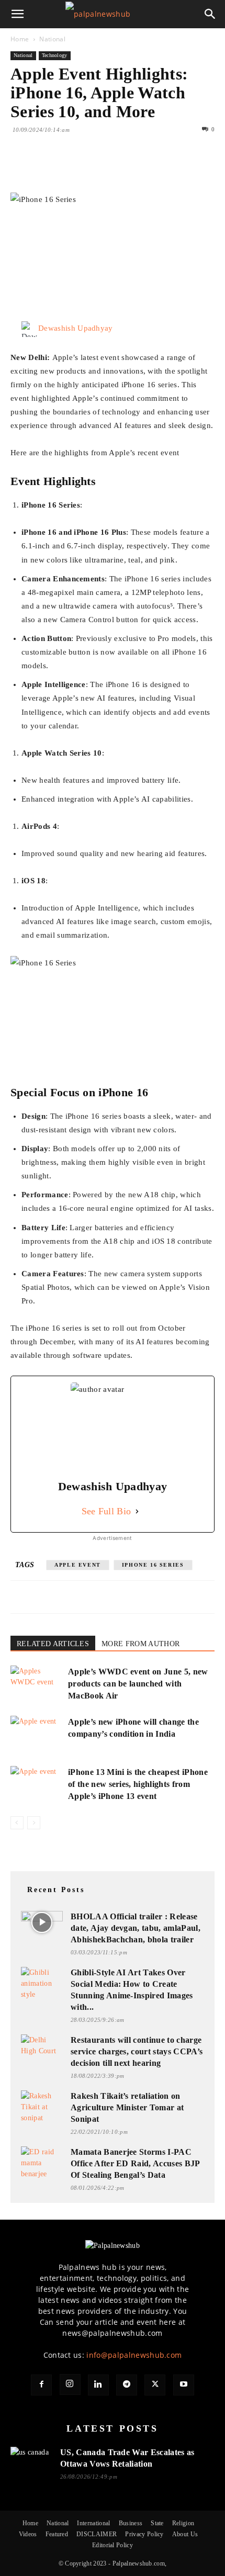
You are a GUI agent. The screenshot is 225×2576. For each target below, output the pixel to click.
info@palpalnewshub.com (134, 2355)
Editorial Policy (113, 2545)
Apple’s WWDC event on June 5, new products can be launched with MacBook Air (138, 1684)
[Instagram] (70, 2384)
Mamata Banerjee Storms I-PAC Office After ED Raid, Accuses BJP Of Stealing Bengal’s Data (135, 2163)
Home (20, 39)
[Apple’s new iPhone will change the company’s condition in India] (37, 1734)
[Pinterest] (69, 168)
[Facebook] (21, 168)
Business (131, 2523)
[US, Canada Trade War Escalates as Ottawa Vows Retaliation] (31, 2459)
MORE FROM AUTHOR (140, 1644)
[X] (45, 168)
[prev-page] (17, 1823)
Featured (57, 2534)
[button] (18, 14)
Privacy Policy (144, 2534)
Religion (183, 2523)
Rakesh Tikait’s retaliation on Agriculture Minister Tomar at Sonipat (127, 2107)
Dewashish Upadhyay (76, 328)
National (52, 39)
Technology (55, 55)
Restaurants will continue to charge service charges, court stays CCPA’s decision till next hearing (137, 2051)
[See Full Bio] (137, 1511)
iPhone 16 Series (153, 1565)
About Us (185, 2534)
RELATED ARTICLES (53, 1644)
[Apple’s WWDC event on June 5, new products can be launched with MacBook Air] (37, 1684)
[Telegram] (127, 2385)
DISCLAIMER (97, 2534)
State (157, 2523)
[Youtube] (184, 2385)
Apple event (78, 1565)
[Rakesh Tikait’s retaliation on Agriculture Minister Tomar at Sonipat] (42, 2107)
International (93, 2523)
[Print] (141, 168)
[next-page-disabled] (34, 1823)
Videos (28, 2534)
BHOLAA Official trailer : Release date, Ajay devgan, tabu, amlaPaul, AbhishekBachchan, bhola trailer (136, 1928)
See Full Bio (106, 1511)
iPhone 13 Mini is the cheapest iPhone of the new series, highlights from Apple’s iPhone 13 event (138, 1784)
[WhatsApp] (93, 168)
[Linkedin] (117, 168)
